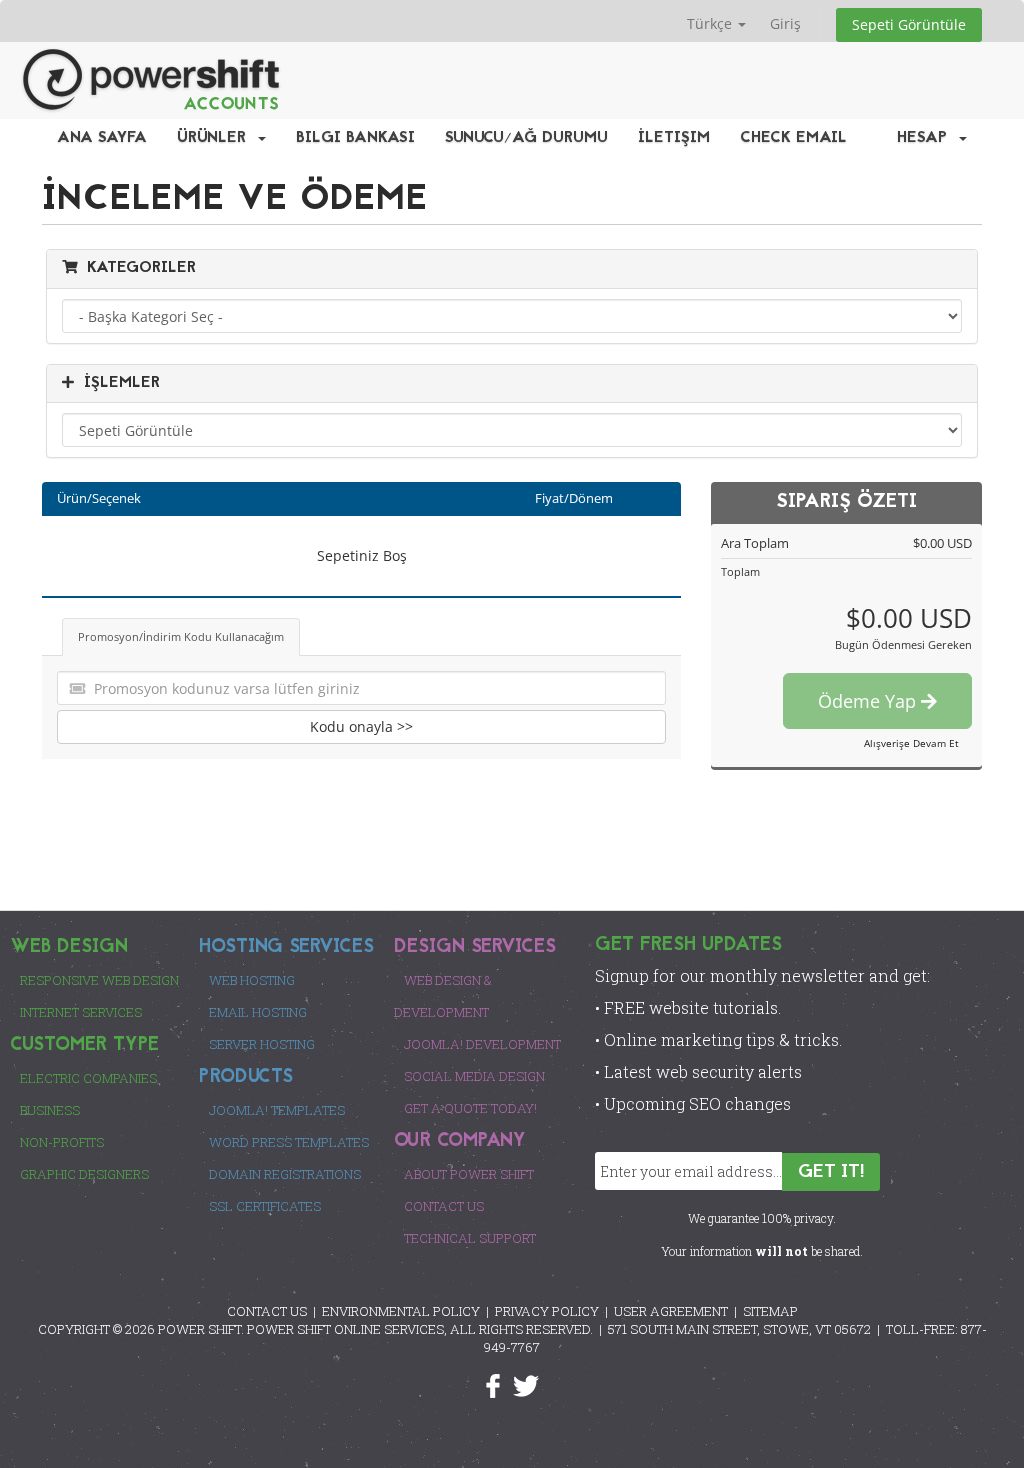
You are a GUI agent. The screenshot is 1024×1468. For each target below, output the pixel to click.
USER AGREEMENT (671, 1311)
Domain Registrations (285, 1174)
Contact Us (444, 1206)
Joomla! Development (482, 1044)
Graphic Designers (84, 1174)
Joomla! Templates (277, 1110)
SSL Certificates (265, 1206)
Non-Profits (62, 1142)
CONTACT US (267, 1311)
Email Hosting (258, 1012)
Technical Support (470, 1238)
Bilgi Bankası (355, 138)
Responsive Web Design (99, 980)
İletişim (674, 138)
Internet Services (81, 1012)
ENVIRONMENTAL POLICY (401, 1311)
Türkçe (711, 23)
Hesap (927, 138)
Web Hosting (252, 980)
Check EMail (793, 138)
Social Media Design (474, 1076)
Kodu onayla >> (361, 726)
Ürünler (216, 138)
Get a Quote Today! (470, 1108)
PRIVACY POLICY (547, 1311)
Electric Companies (88, 1078)
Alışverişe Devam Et (911, 743)
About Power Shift (469, 1174)
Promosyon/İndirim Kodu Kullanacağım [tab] (181, 636)
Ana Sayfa (102, 138)
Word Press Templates (289, 1142)
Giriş (785, 23)
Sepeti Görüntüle (909, 24)
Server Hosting (262, 1044)
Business (50, 1110)
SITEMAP (770, 1311)
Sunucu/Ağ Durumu (526, 138)
